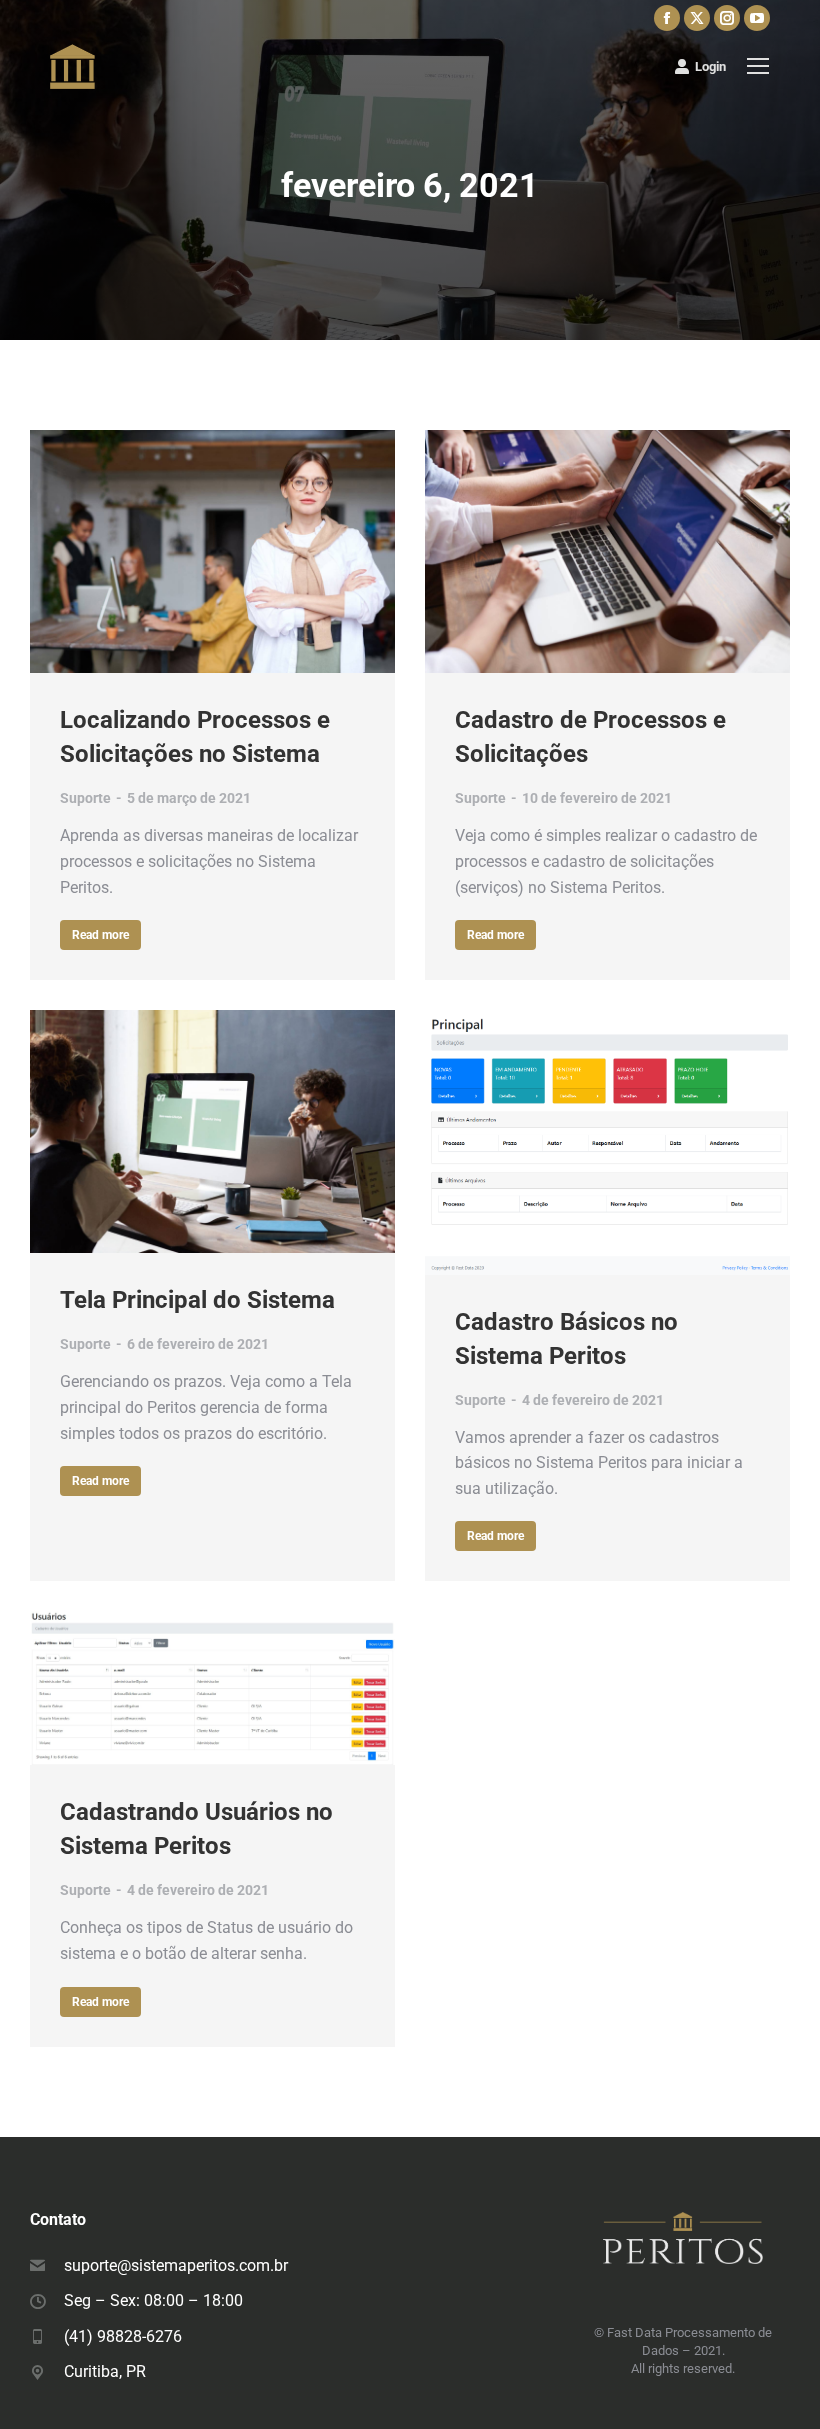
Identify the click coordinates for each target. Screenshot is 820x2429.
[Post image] (212, 551)
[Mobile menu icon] (758, 66)
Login (710, 66)
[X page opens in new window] (697, 18)
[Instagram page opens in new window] (727, 18)
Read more (100, 935)
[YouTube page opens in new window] (757, 18)
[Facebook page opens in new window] (667, 18)
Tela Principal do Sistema (197, 1300)
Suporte (85, 798)
